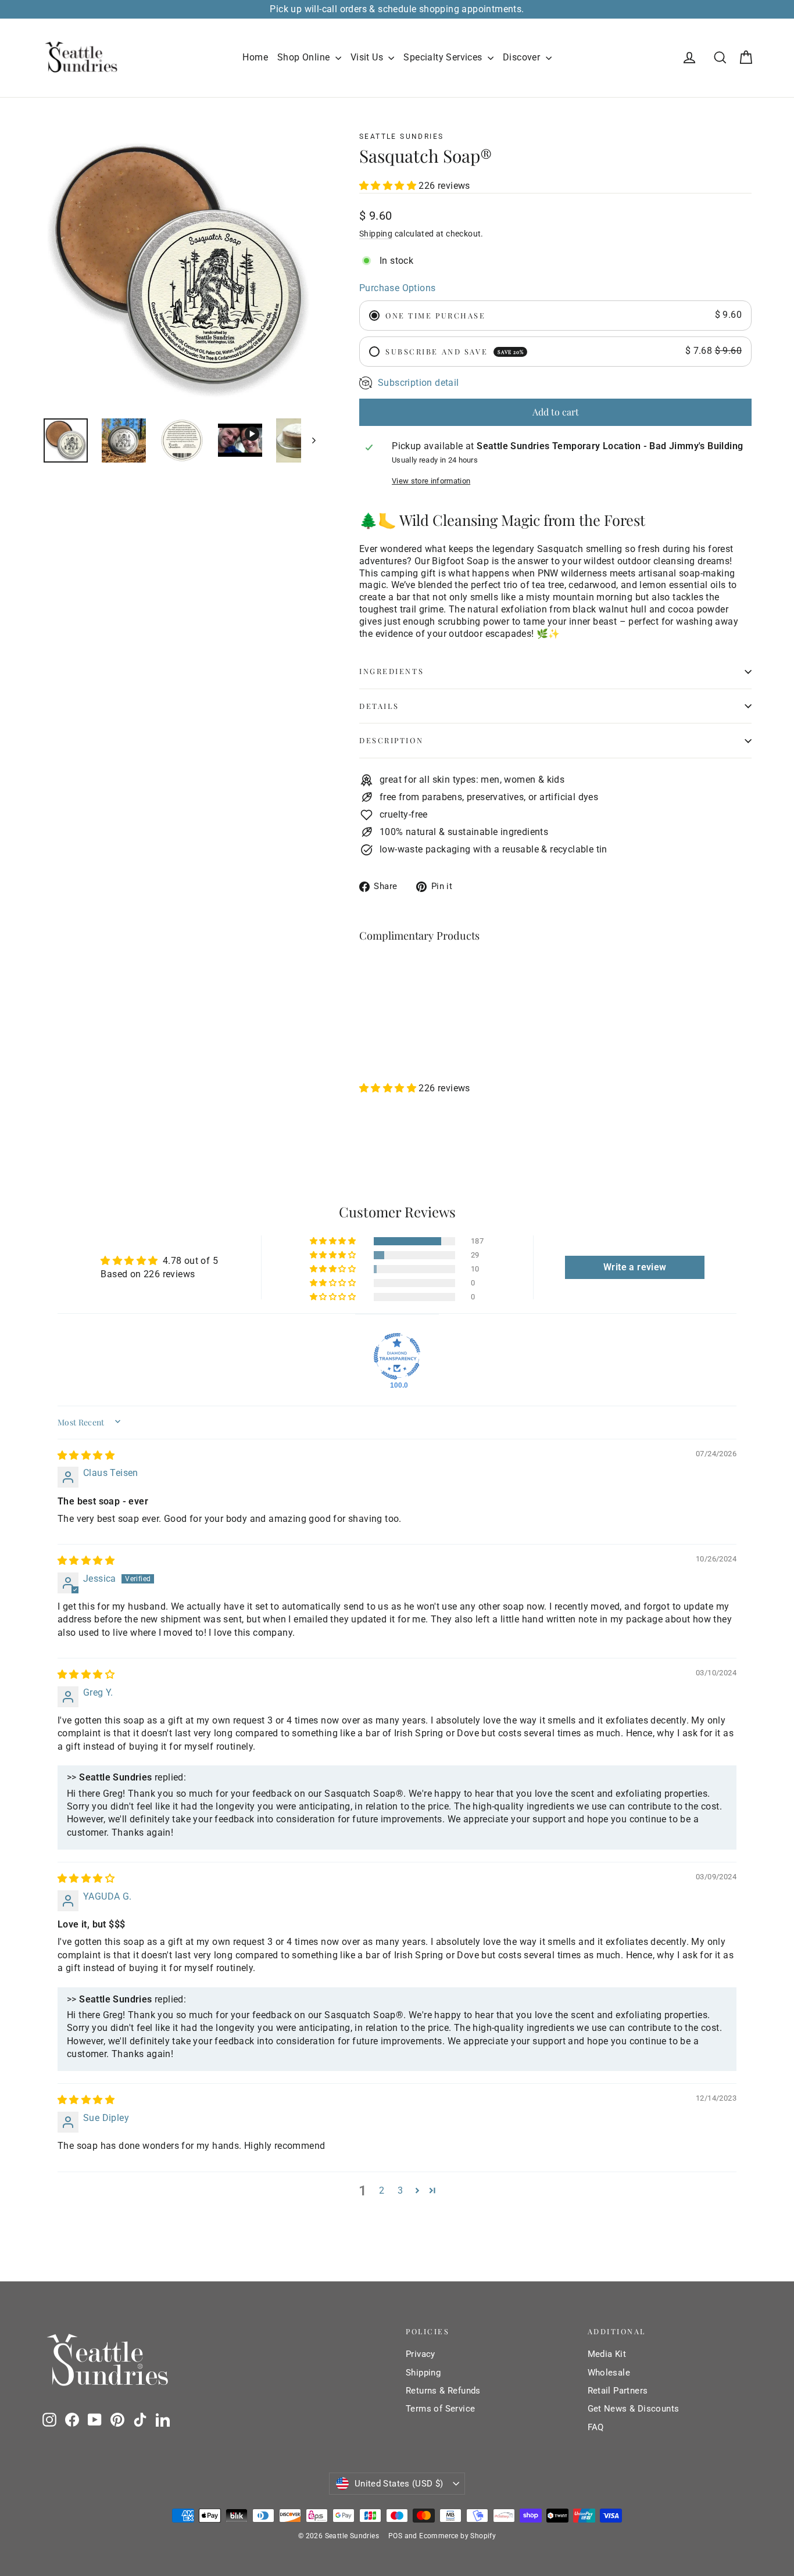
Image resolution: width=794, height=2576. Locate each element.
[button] (389, 186)
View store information (431, 481)
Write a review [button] (635, 1267)
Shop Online (305, 57)
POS (395, 2536)
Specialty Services (444, 57)
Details (379, 706)
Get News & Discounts (634, 2409)
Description (391, 740)
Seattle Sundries (401, 137)
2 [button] (382, 2190)
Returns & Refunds (443, 2391)
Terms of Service (440, 2409)
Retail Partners (618, 2391)
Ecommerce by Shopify (457, 2536)
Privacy (421, 2354)
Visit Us (368, 57)
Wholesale (609, 2373)
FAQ (596, 2427)
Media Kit (607, 2354)
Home (255, 57)
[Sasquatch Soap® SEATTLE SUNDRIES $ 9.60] (392, 991)
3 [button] (400, 2190)
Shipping (376, 234)
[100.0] (397, 1356)
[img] (86, 1455)
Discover (523, 57)
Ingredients (391, 671)
